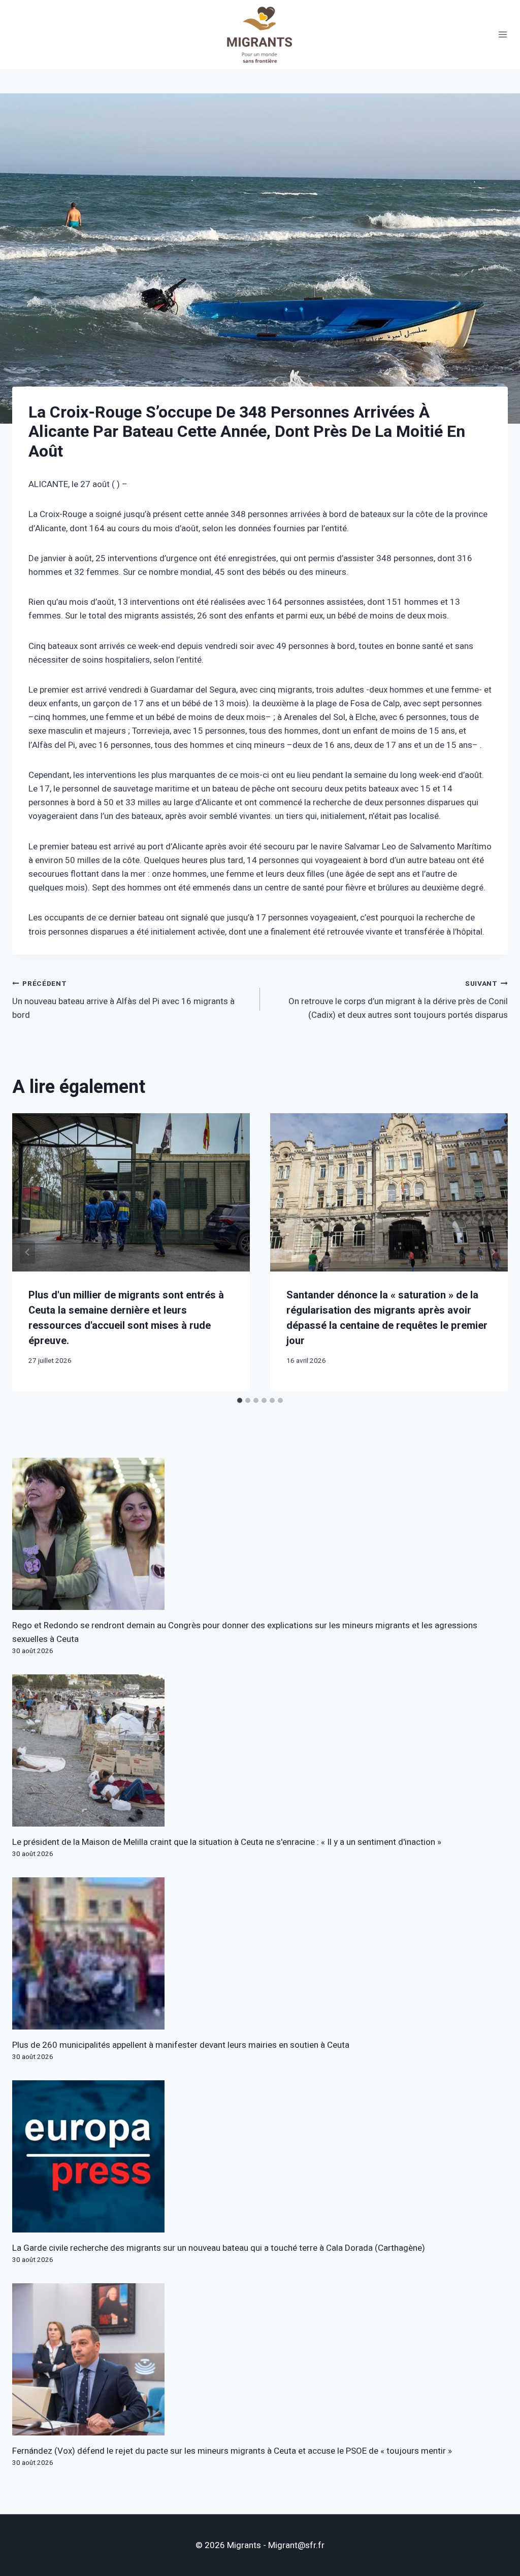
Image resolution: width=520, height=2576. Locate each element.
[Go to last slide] (27, 1252)
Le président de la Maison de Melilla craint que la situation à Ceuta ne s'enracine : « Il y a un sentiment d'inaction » (227, 1842)
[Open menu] (503, 35)
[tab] (240, 1400)
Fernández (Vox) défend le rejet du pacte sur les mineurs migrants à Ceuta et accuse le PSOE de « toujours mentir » (232, 2451)
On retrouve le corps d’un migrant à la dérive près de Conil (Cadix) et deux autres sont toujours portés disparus (398, 1000)
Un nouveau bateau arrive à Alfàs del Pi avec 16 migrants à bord (123, 1000)
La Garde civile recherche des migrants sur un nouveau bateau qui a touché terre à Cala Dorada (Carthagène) (219, 2248)
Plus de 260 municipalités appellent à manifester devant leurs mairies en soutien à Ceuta (181, 2045)
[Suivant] (493, 1252)
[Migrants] (260, 35)
